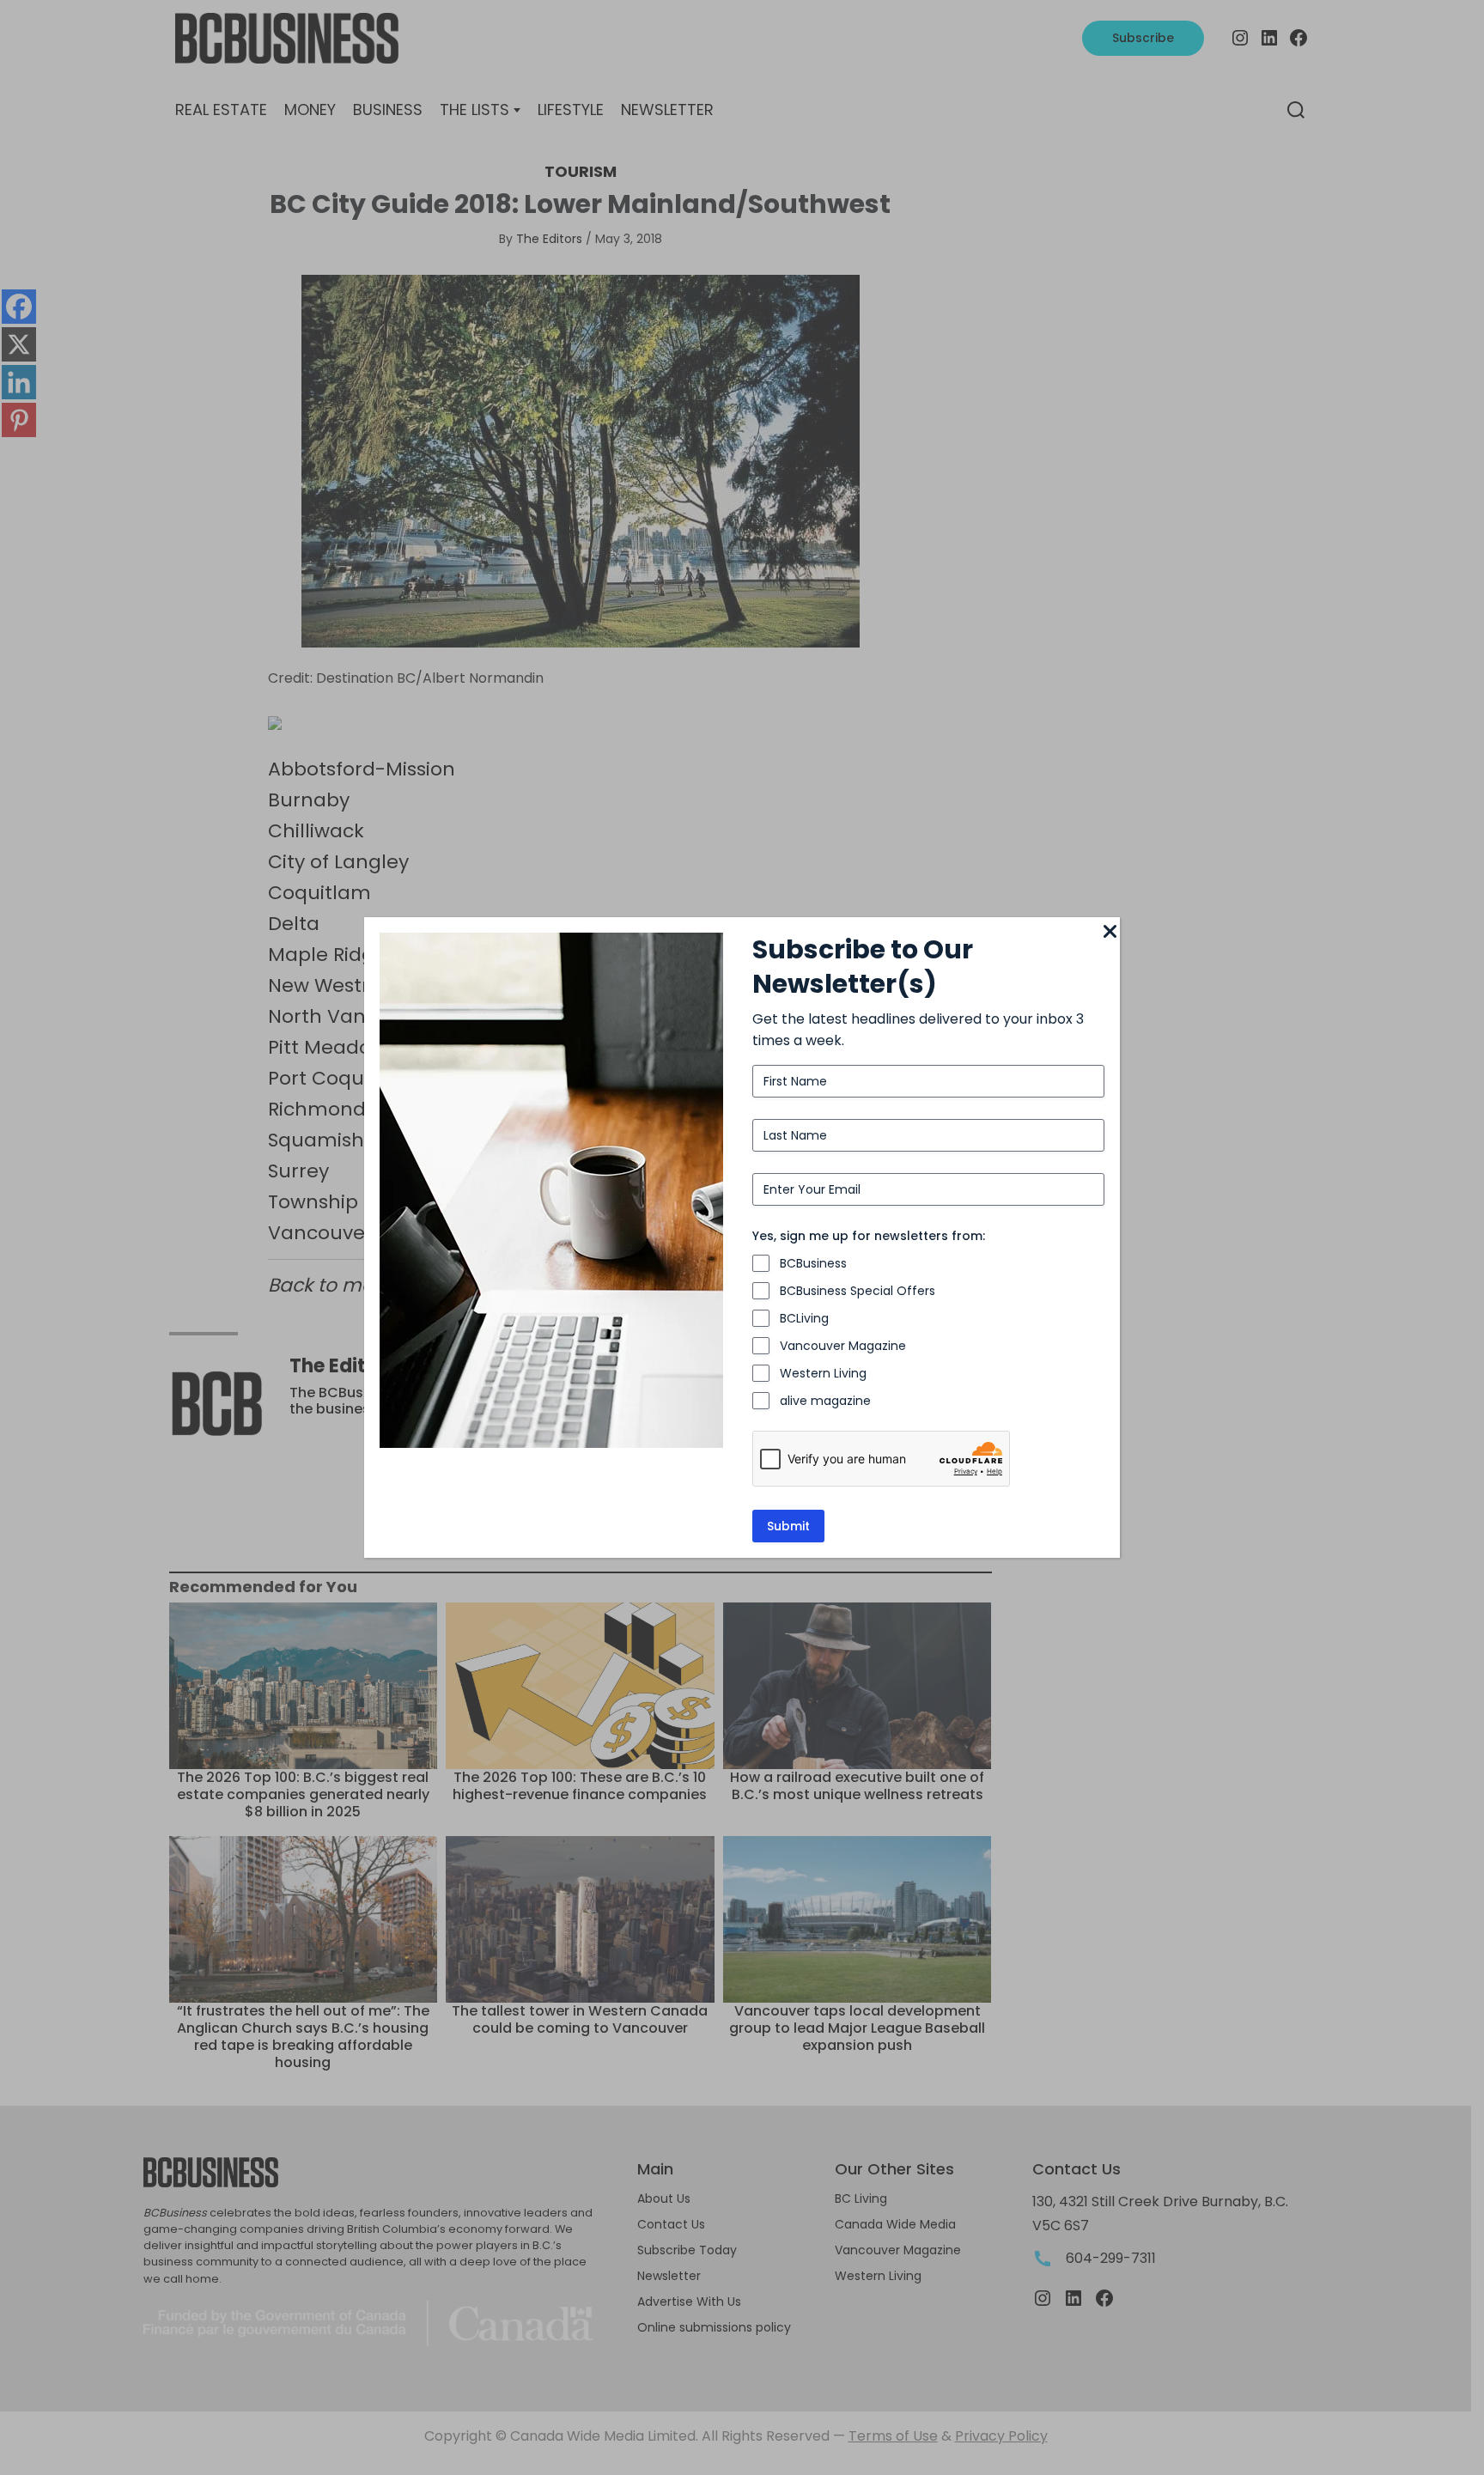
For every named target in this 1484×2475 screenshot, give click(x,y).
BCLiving (804, 1318)
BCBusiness (813, 1263)
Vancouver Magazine (843, 1346)
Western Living (823, 1373)
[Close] (1110, 933)
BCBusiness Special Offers (858, 1291)
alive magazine (825, 1401)
